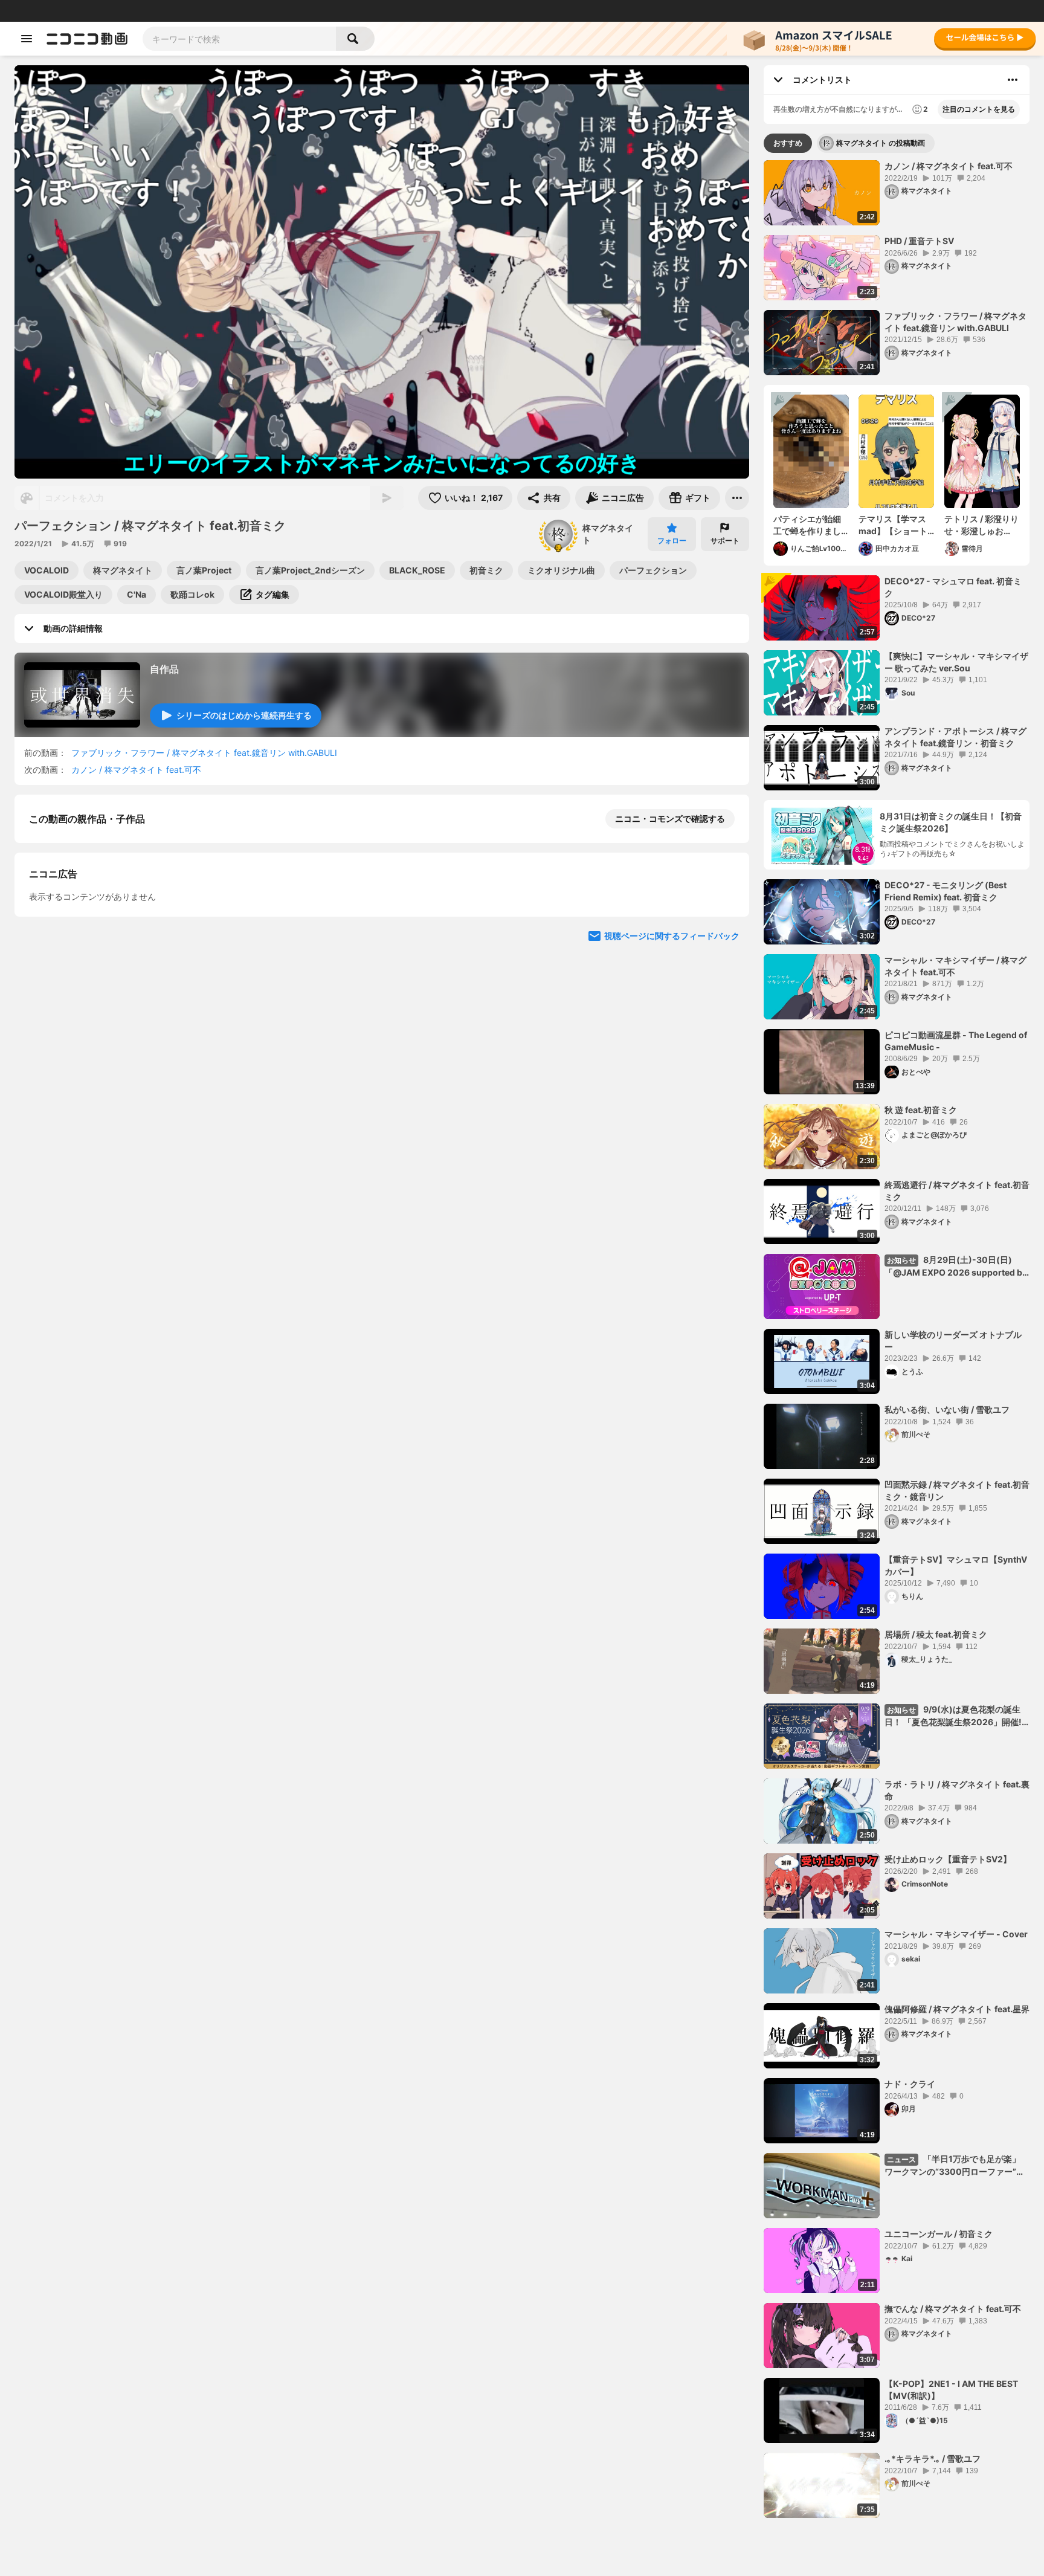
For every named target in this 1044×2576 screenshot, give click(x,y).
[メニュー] (737, 498)
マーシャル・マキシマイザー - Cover (956, 1934)
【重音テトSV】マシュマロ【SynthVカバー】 (956, 1565)
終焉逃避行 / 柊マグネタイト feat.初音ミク (957, 1191)
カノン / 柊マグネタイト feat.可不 (136, 770)
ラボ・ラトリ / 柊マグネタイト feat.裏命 (957, 1790)
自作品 (164, 669)
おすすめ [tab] (788, 143)
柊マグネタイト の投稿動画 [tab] (881, 143)
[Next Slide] (725, 945)
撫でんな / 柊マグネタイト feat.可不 (953, 2309)
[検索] (355, 39)
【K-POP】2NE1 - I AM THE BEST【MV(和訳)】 (951, 2390)
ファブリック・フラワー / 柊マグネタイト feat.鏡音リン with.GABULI (204, 753)
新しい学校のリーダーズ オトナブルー (953, 1341)
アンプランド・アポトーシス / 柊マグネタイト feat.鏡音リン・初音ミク (955, 737)
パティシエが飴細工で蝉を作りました (807, 525)
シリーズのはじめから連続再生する (244, 715)
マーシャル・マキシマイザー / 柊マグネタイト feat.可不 (955, 966)
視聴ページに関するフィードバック (672, 1253)
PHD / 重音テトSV (919, 241)
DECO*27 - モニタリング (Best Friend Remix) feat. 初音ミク (946, 891)
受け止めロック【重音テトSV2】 (948, 1859)
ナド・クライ (910, 2084)
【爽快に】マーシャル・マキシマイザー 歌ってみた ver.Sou (956, 662)
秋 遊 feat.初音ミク (921, 1110)
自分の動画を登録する (98, 1025)
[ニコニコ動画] (87, 39)
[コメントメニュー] (1013, 80)
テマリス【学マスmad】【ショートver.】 (893, 525)
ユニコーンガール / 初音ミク (939, 2234)
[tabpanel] (897, 1339)
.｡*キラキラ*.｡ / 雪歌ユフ (933, 2458)
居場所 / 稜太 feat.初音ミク (936, 1634)
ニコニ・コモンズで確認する (670, 818)
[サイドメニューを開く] (27, 39)
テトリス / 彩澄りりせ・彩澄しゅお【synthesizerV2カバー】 (981, 525)
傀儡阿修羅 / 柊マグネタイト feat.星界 (957, 2009)
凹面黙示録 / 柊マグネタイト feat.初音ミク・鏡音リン (957, 1490)
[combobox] (239, 39)
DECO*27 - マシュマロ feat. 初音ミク (953, 587)
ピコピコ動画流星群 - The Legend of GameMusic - (956, 1041)
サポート (725, 541)
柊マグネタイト (608, 534)
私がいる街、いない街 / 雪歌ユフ (947, 1409)
